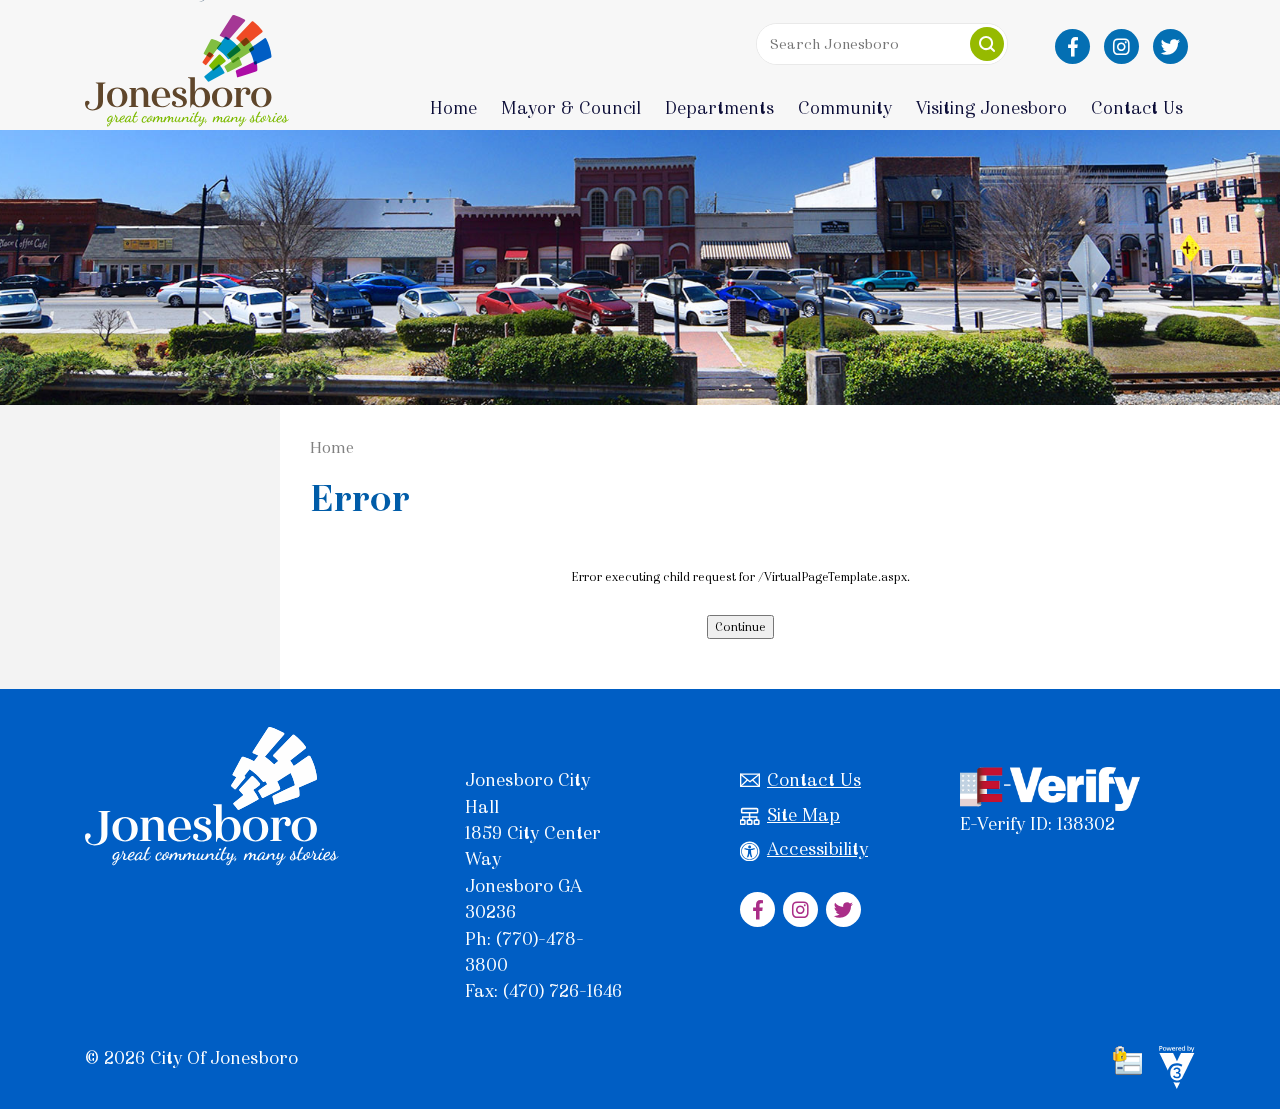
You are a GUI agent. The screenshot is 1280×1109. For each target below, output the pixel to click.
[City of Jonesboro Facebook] (1072, 46)
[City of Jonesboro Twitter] (1170, 46)
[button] (987, 44)
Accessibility (817, 849)
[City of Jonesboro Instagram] (1121, 46)
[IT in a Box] (1172, 1071)
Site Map (803, 815)
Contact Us (814, 780)
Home (453, 108)
